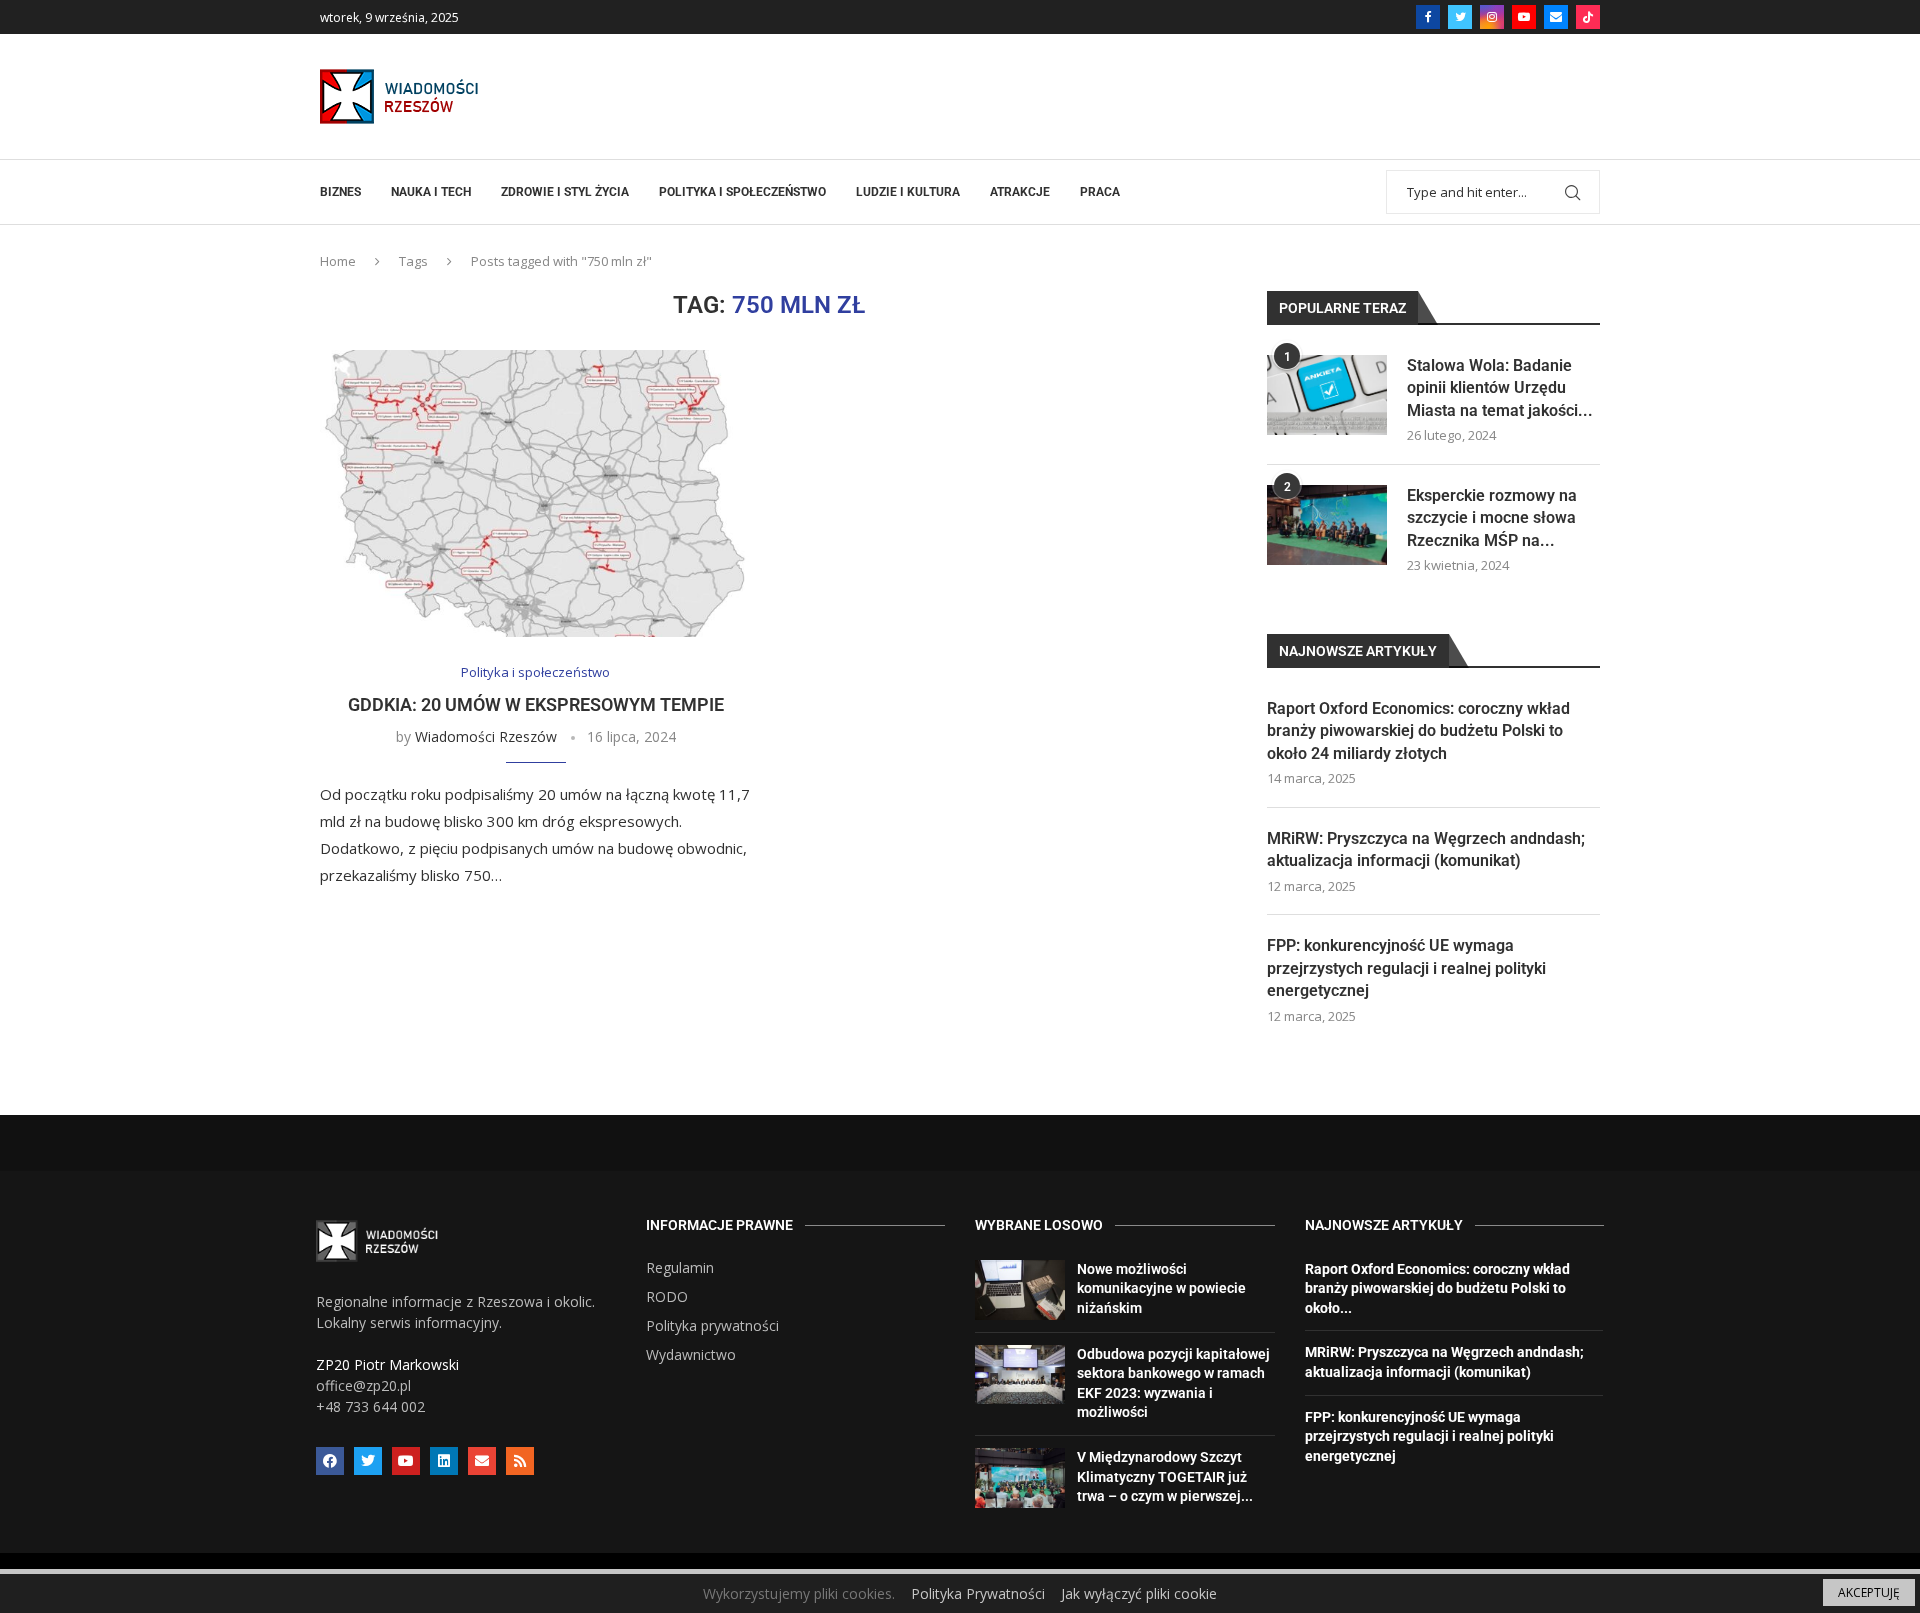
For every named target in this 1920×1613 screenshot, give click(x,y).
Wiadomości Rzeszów (486, 736)
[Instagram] (1492, 17)
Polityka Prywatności (978, 1593)
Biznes (340, 192)
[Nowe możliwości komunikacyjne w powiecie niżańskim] (1020, 1290)
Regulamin (680, 1268)
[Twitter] (1460, 17)
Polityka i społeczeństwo (742, 192)
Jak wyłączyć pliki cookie (1139, 1593)
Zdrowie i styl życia (565, 192)
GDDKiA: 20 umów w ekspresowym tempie (536, 704)
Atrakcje (1020, 192)
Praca (1100, 192)
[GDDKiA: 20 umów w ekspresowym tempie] (535, 493)
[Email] (1556, 17)
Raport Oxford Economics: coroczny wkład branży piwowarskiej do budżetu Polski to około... (1437, 1288)
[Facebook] (1428, 17)
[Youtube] (1524, 17)
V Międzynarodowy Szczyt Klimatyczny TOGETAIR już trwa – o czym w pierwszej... (1165, 1476)
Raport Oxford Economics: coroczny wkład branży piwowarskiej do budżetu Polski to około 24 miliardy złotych (1418, 731)
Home (338, 261)
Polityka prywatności (712, 1326)
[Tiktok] (1588, 17)
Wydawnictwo (691, 1355)
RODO (667, 1297)
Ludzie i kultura (908, 192)
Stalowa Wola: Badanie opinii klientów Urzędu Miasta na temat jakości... (1500, 388)
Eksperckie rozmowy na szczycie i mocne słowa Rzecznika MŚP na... (1492, 518)
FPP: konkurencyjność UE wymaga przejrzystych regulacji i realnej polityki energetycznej (1406, 968)
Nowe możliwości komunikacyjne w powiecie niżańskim (1161, 1288)
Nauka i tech (431, 192)
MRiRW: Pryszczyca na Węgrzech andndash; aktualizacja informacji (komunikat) (1426, 849)
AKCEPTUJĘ (1869, 1592)
